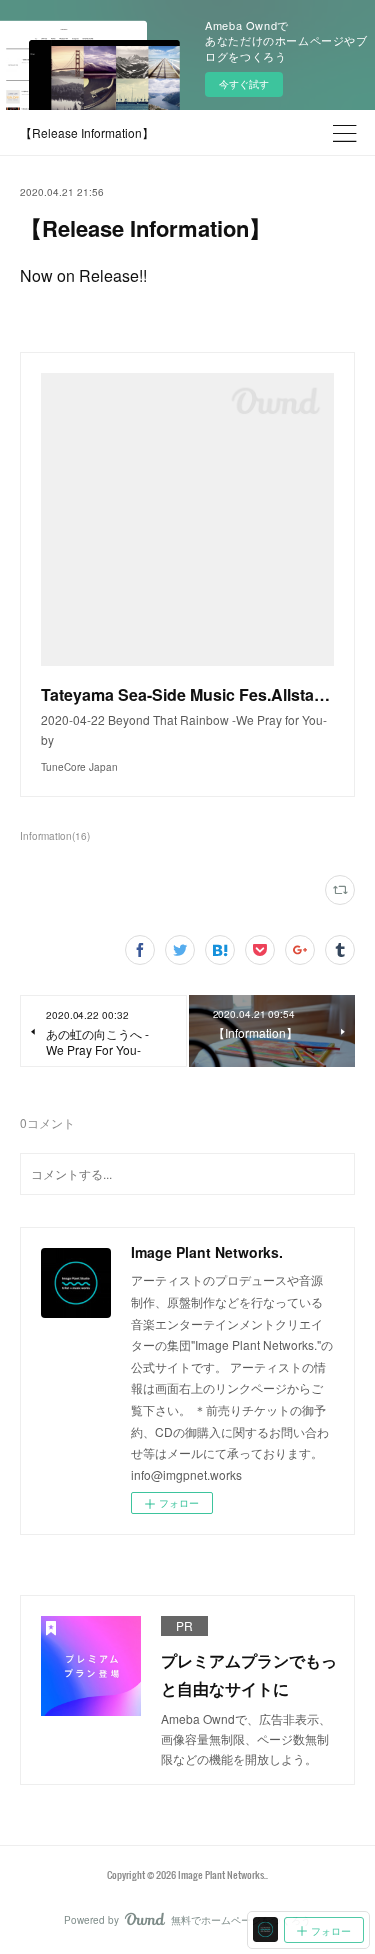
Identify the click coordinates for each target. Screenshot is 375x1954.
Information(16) (55, 836)
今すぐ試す (244, 84)
